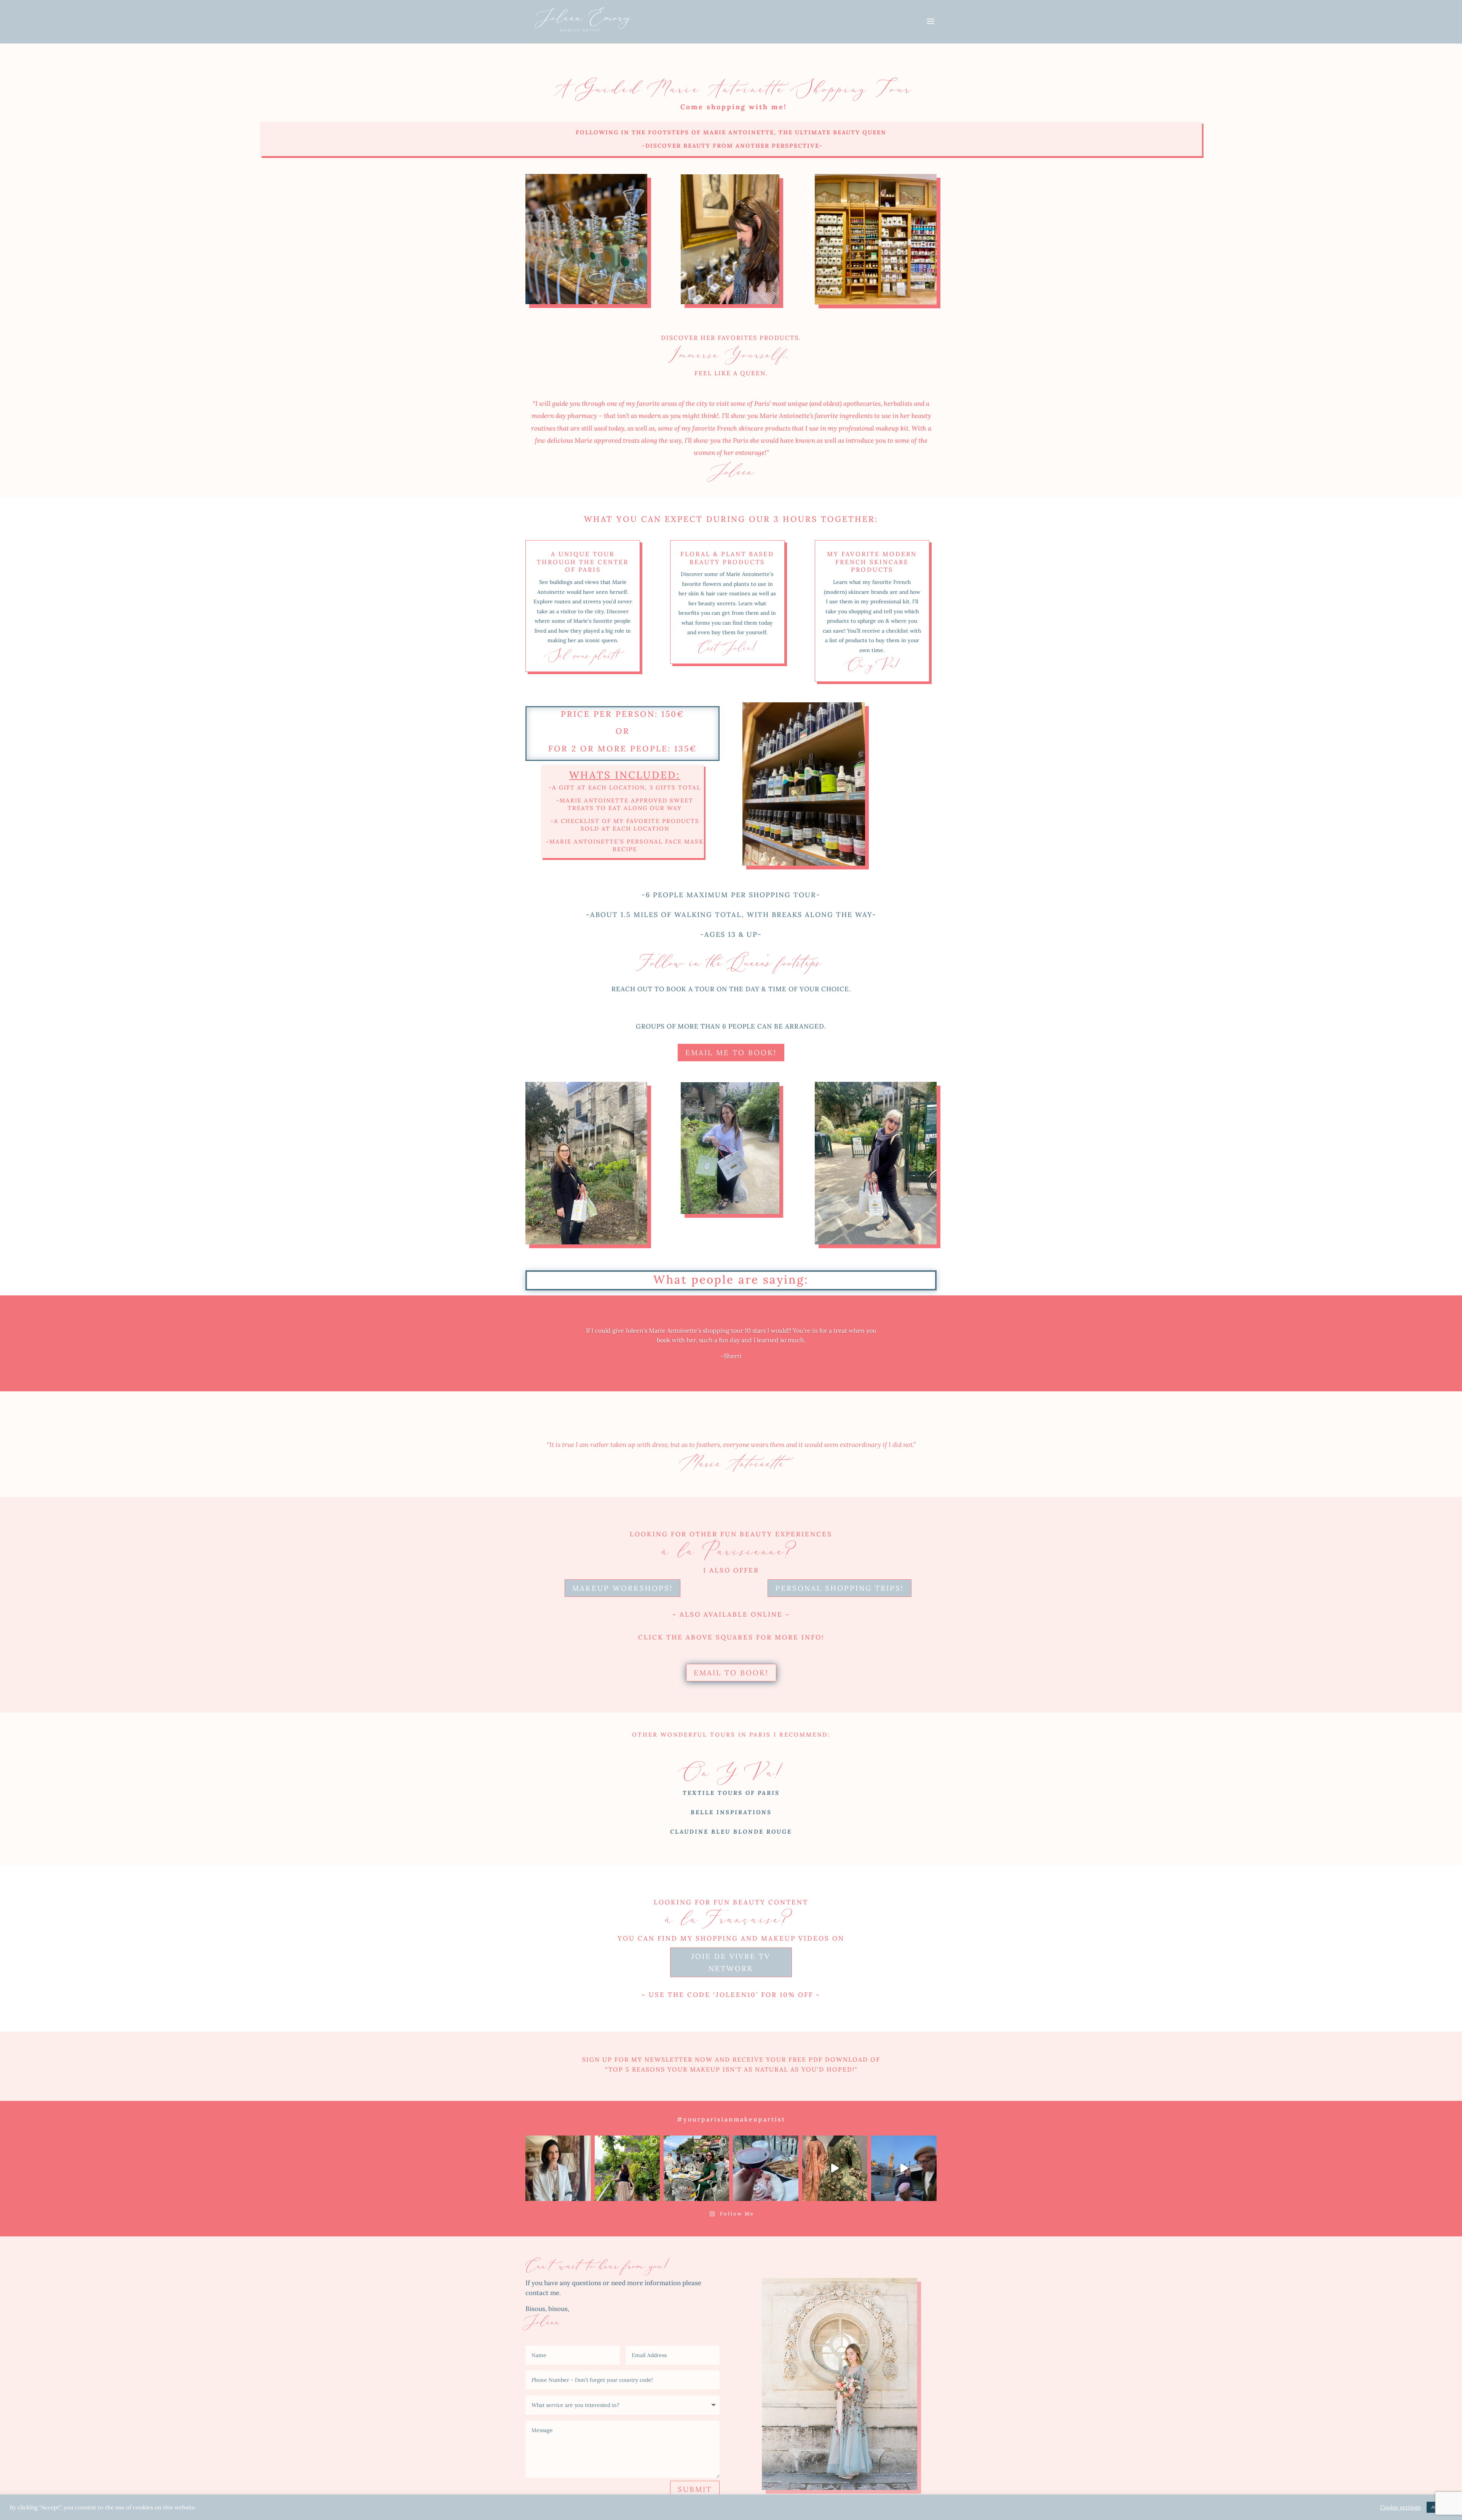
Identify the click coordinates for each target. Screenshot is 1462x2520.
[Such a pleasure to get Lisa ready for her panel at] (558, 2168)
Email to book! (731, 1673)
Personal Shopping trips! (840, 1588)
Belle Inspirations (731, 1812)
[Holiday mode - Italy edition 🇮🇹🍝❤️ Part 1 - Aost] (766, 2168)
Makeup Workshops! (622, 1588)
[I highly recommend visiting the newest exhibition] (835, 2168)
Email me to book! (731, 1053)
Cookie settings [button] (1401, 2507)
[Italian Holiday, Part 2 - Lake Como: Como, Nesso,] (696, 2168)
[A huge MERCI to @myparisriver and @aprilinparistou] (904, 2168)
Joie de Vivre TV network (731, 1962)
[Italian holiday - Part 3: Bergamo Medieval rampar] (627, 2168)
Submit (695, 2489)
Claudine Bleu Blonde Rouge (731, 1832)
